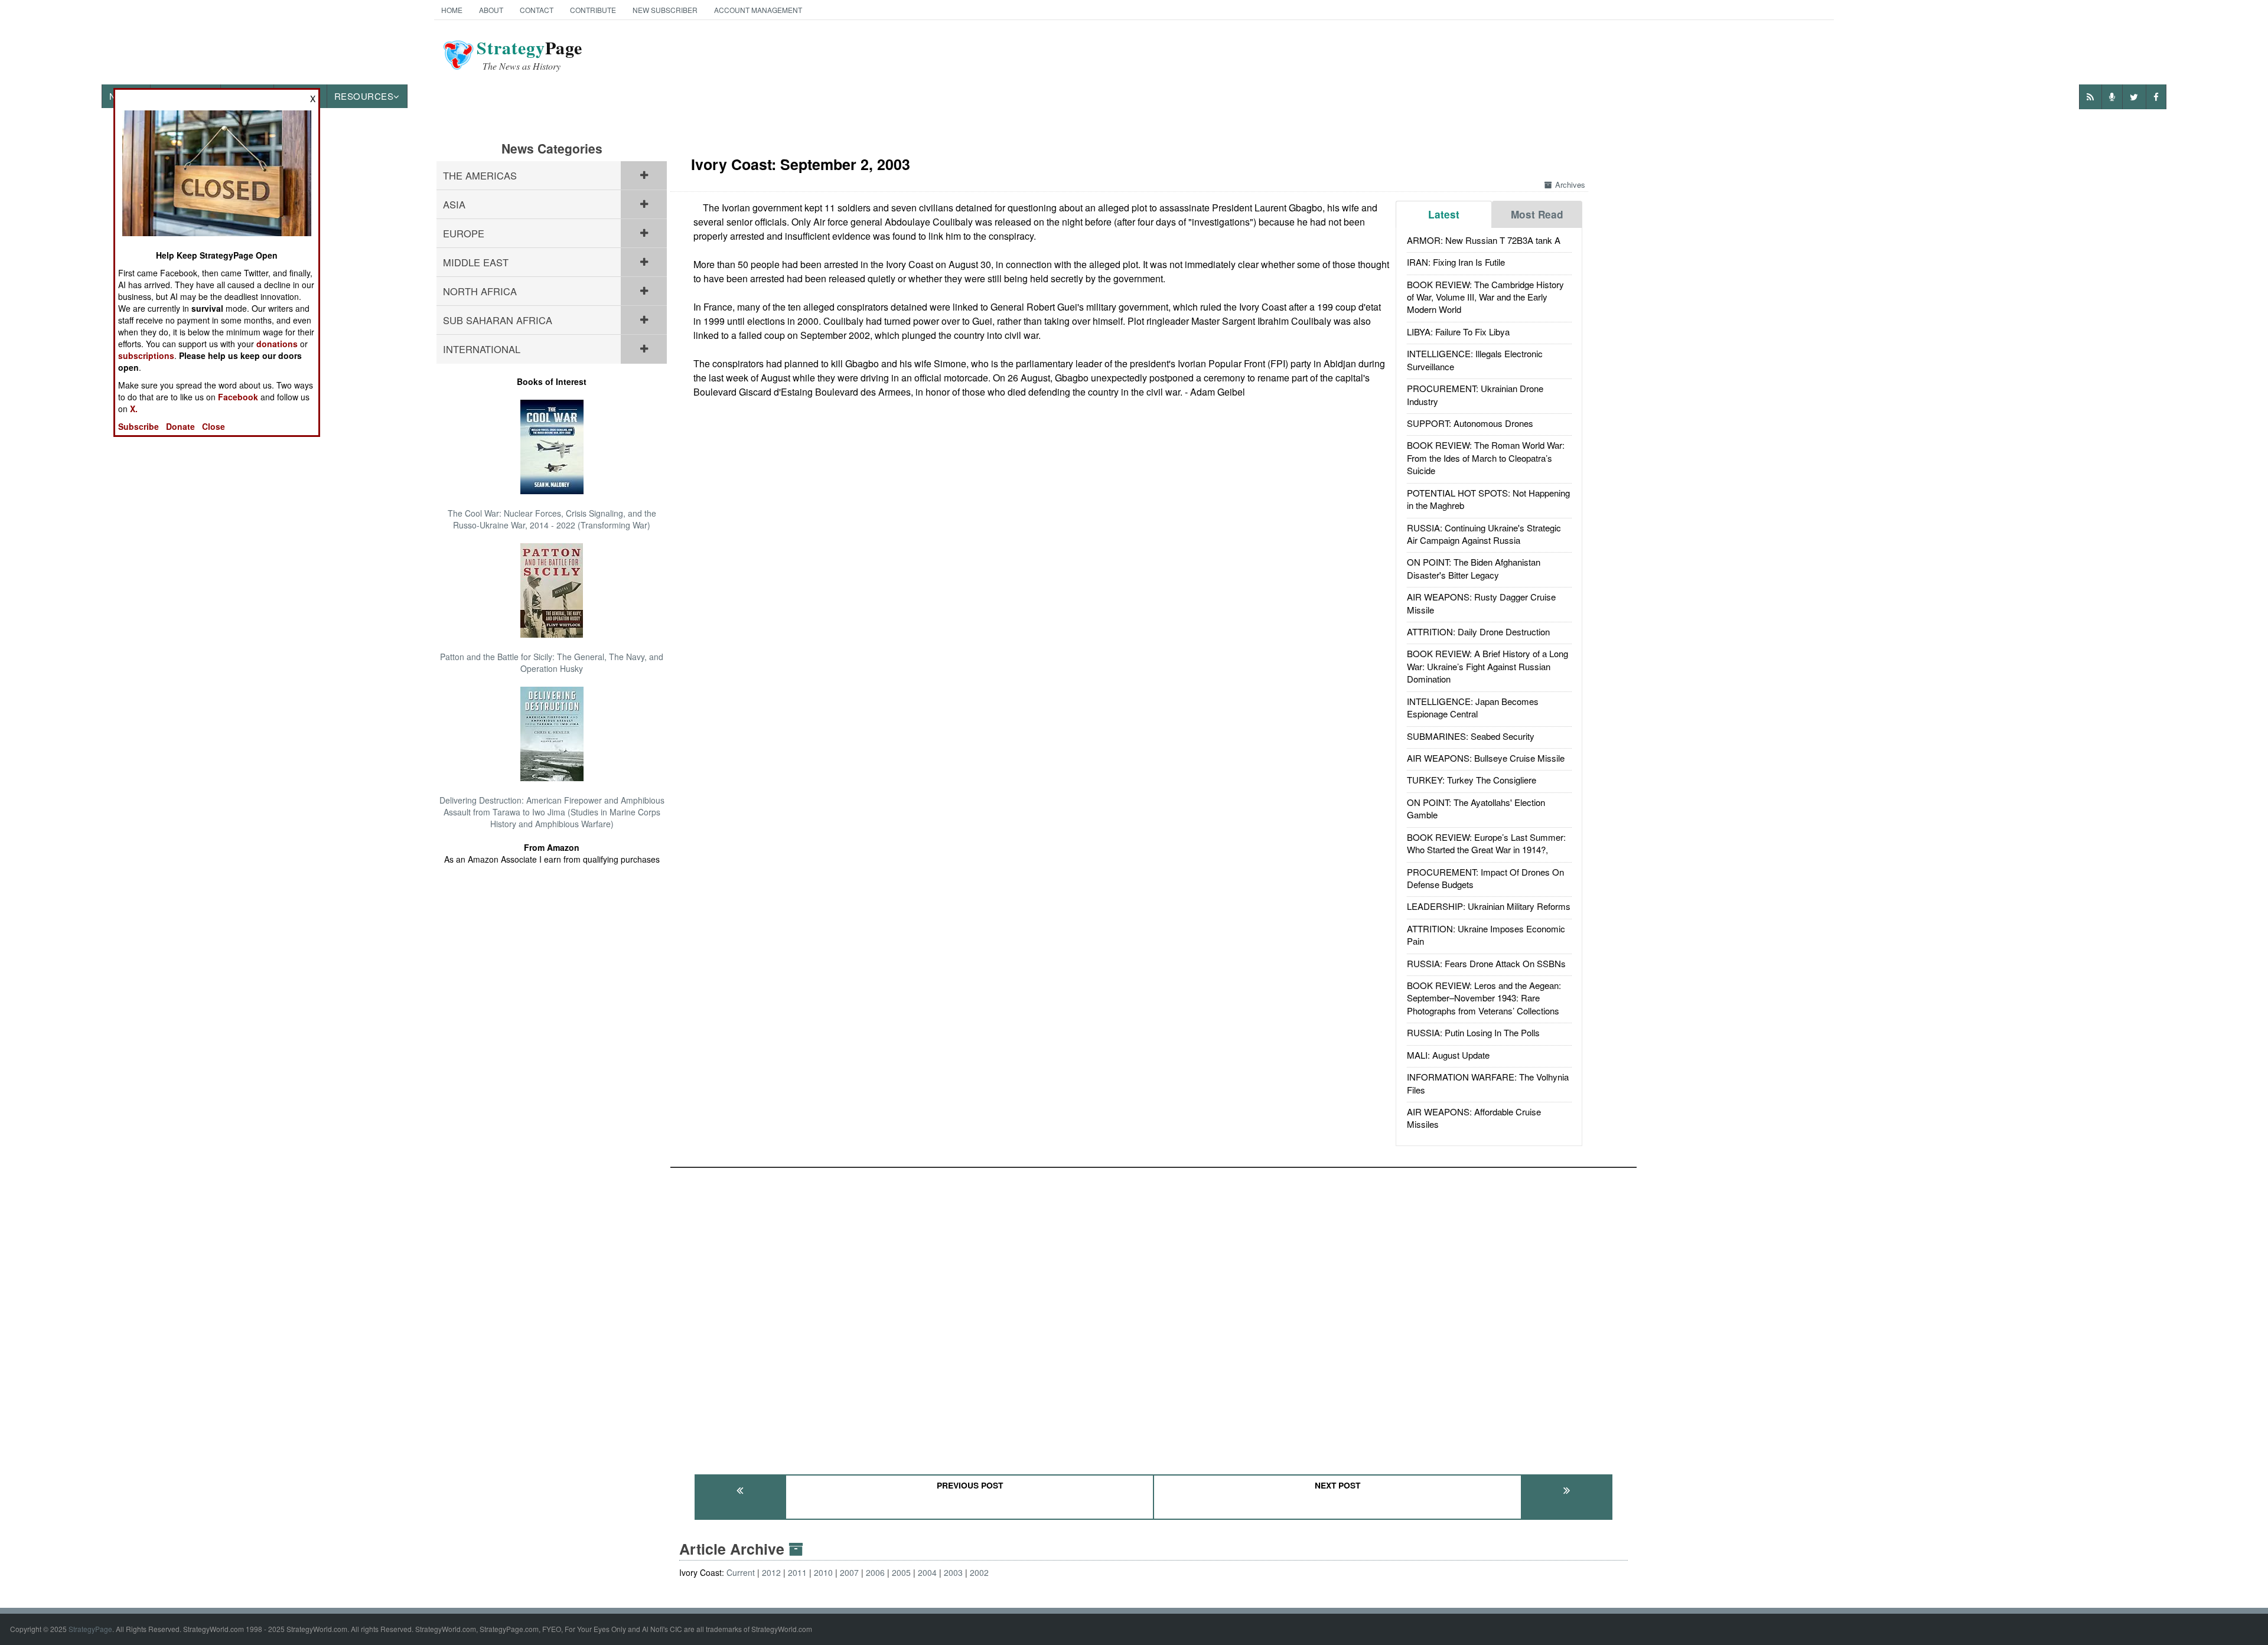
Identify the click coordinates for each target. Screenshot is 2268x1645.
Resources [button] (364, 96)
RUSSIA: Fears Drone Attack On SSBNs (1486, 963)
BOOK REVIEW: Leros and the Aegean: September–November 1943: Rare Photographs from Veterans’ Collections (1484, 998)
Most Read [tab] (1537, 214)
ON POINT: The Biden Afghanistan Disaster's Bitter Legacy (1474, 568)
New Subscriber (665, 10)
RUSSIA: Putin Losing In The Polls (1473, 1032)
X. (134, 409)
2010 (823, 1572)
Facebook (238, 397)
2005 (901, 1572)
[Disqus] (1153, 1316)
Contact (537, 10)
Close (214, 426)
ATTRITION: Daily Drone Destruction (1478, 631)
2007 (849, 1572)
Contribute (593, 10)
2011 (797, 1572)
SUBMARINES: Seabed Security (1471, 736)
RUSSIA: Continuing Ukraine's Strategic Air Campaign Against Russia (1484, 534)
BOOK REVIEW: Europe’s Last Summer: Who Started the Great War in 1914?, (1486, 843)
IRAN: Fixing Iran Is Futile (1456, 262)
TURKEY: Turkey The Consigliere (1472, 780)
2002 (979, 1572)
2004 (927, 1572)
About (491, 10)
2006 (875, 1572)
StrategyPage (90, 1629)
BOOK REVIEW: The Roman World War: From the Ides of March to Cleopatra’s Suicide (1486, 458)
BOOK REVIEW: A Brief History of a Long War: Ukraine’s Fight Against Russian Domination (1487, 666)
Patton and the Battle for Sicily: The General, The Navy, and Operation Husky (552, 662)
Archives (1570, 185)
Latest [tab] (1444, 214)
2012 (771, 1572)
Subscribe (139, 426)
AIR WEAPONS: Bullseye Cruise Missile (1486, 758)
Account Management (758, 10)
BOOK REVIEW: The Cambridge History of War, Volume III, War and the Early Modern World (1485, 297)
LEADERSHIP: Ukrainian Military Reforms (1489, 906)
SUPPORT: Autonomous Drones (1470, 423)
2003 (953, 1572)
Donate (180, 426)
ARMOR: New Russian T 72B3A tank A (1484, 240)
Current (741, 1572)
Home (452, 10)
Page (529, 55)
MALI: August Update (1448, 1055)
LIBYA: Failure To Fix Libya (1458, 332)
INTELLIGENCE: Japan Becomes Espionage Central (1473, 707)
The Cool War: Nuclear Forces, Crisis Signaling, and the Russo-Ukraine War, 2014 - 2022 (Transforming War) (552, 519)
